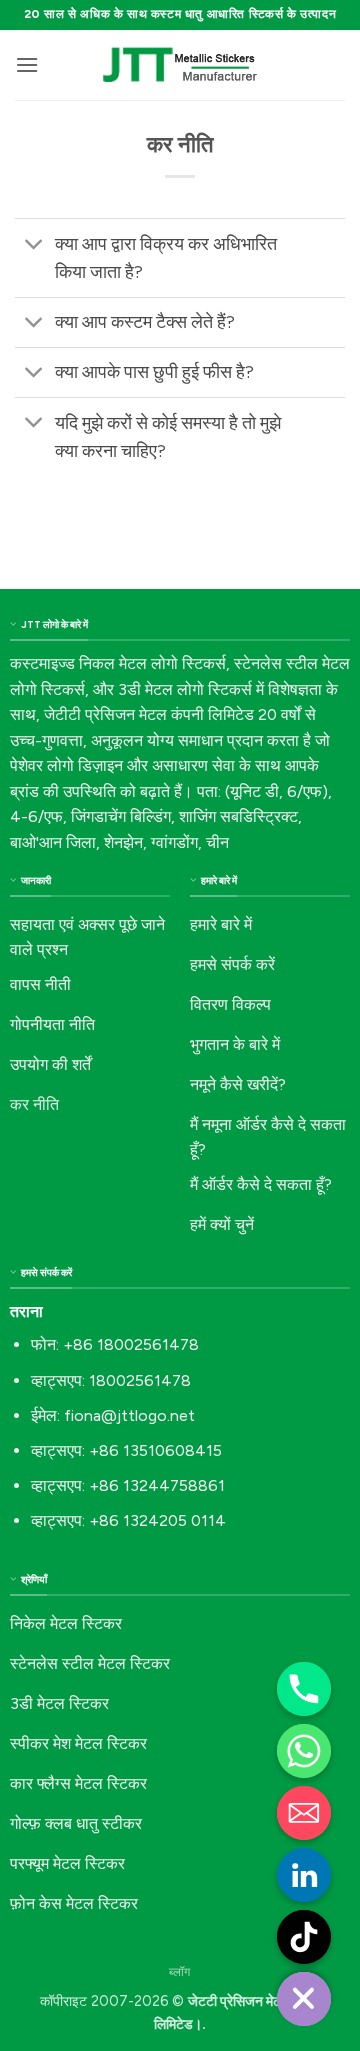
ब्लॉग (180, 1971)
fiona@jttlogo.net (129, 1415)
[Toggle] (34, 245)
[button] (27, 64)
